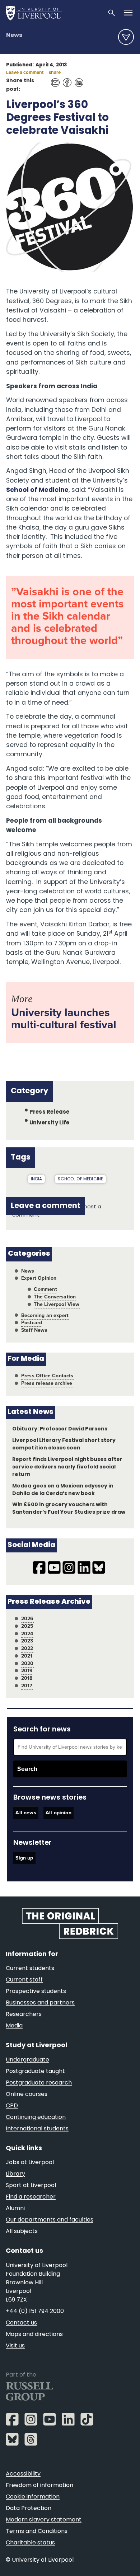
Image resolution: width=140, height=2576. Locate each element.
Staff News (34, 1330)
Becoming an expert (45, 1315)
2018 (27, 1678)
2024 (27, 1634)
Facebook (65, 79)
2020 (27, 1663)
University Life (50, 1123)
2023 (27, 1641)
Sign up (24, 1858)
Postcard (32, 1323)
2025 (27, 1626)
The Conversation (55, 1297)
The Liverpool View (57, 1304)
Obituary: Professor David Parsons (60, 1429)
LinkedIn (77, 79)
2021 (27, 1656)
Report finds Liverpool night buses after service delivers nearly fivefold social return (67, 1467)
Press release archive (47, 1383)
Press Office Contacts (47, 1376)
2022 (27, 1648)
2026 (27, 1619)
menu (126, 37)
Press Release (49, 1112)
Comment (45, 1289)
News (14, 36)
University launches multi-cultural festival (64, 1018)
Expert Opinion (39, 1278)
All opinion (59, 1813)
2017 (27, 1686)
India (36, 1179)
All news (26, 1813)
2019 (27, 1671)
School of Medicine (37, 490)
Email (53, 79)
